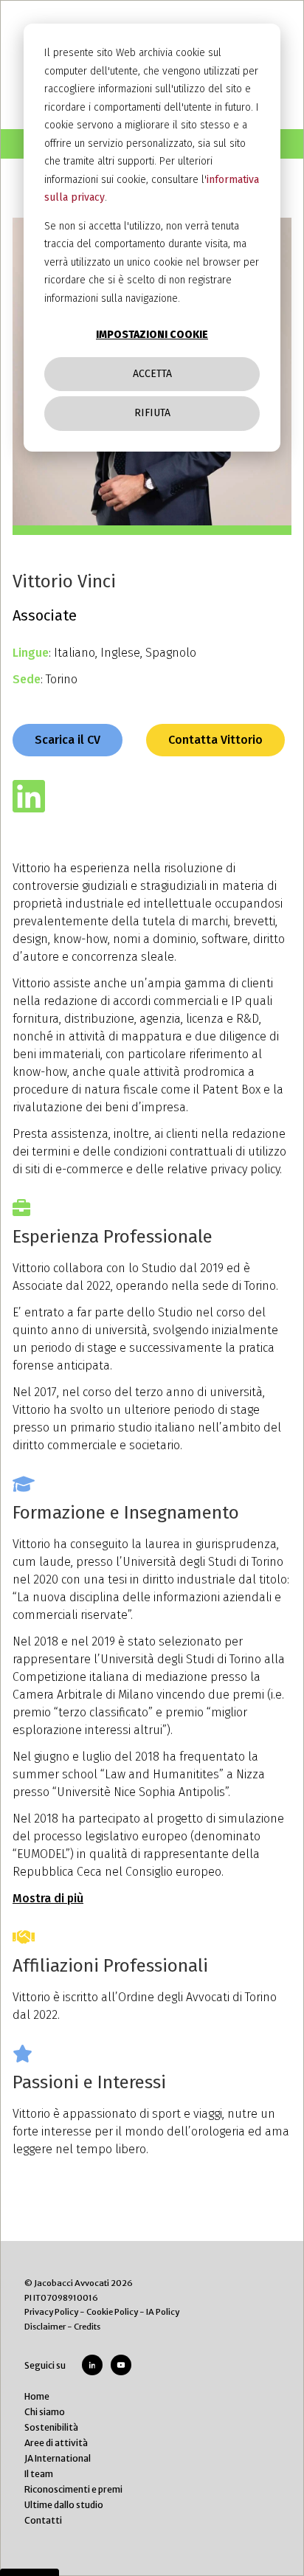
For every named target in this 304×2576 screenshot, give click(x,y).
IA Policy (163, 2312)
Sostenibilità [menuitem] (51, 2427)
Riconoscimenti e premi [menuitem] (73, 2489)
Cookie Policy (112, 2312)
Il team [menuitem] (39, 2474)
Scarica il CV (68, 740)
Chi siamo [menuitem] (45, 2412)
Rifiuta (152, 413)
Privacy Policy (51, 2312)
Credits (87, 2327)
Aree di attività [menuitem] (56, 2443)
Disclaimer (45, 2327)
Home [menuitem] (37, 2396)
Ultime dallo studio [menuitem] (64, 2505)
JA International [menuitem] (58, 2458)
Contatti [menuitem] (43, 2520)
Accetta (152, 374)
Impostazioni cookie (152, 335)
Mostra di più (48, 1898)
